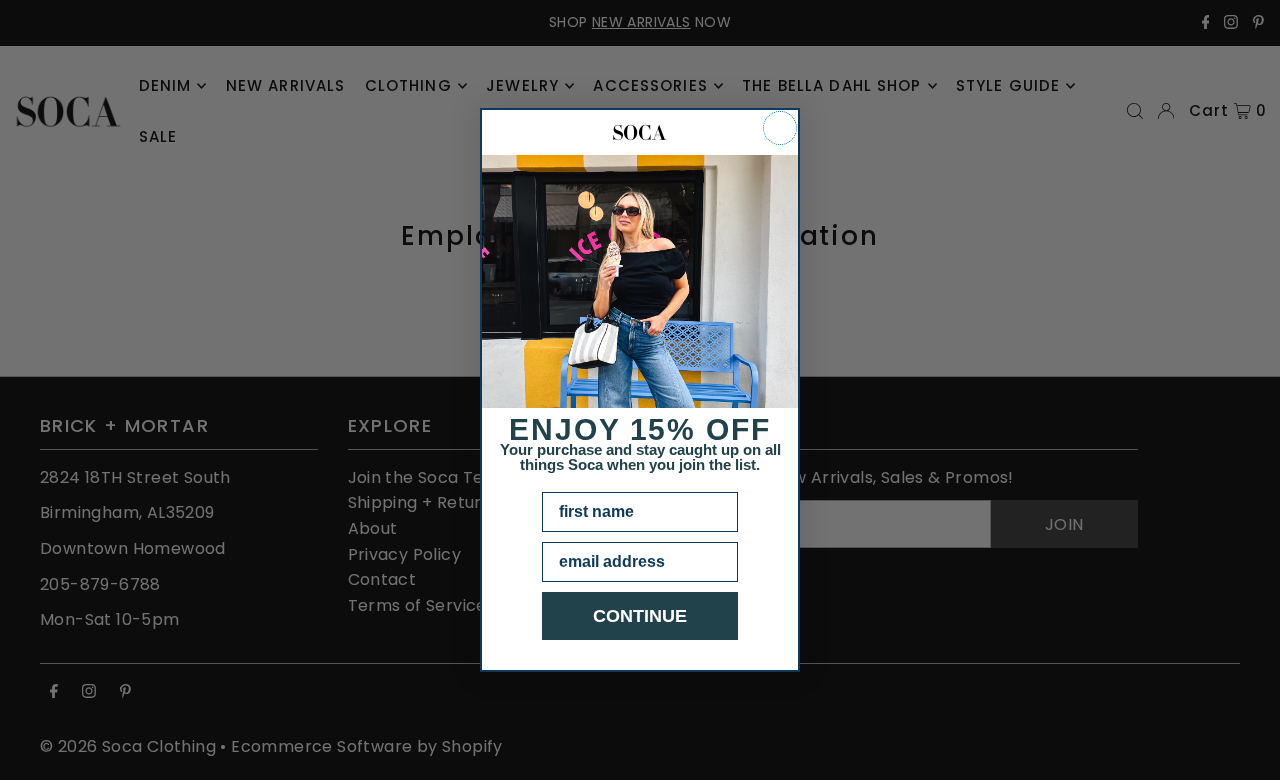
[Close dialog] (780, 128)
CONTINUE (640, 616)
